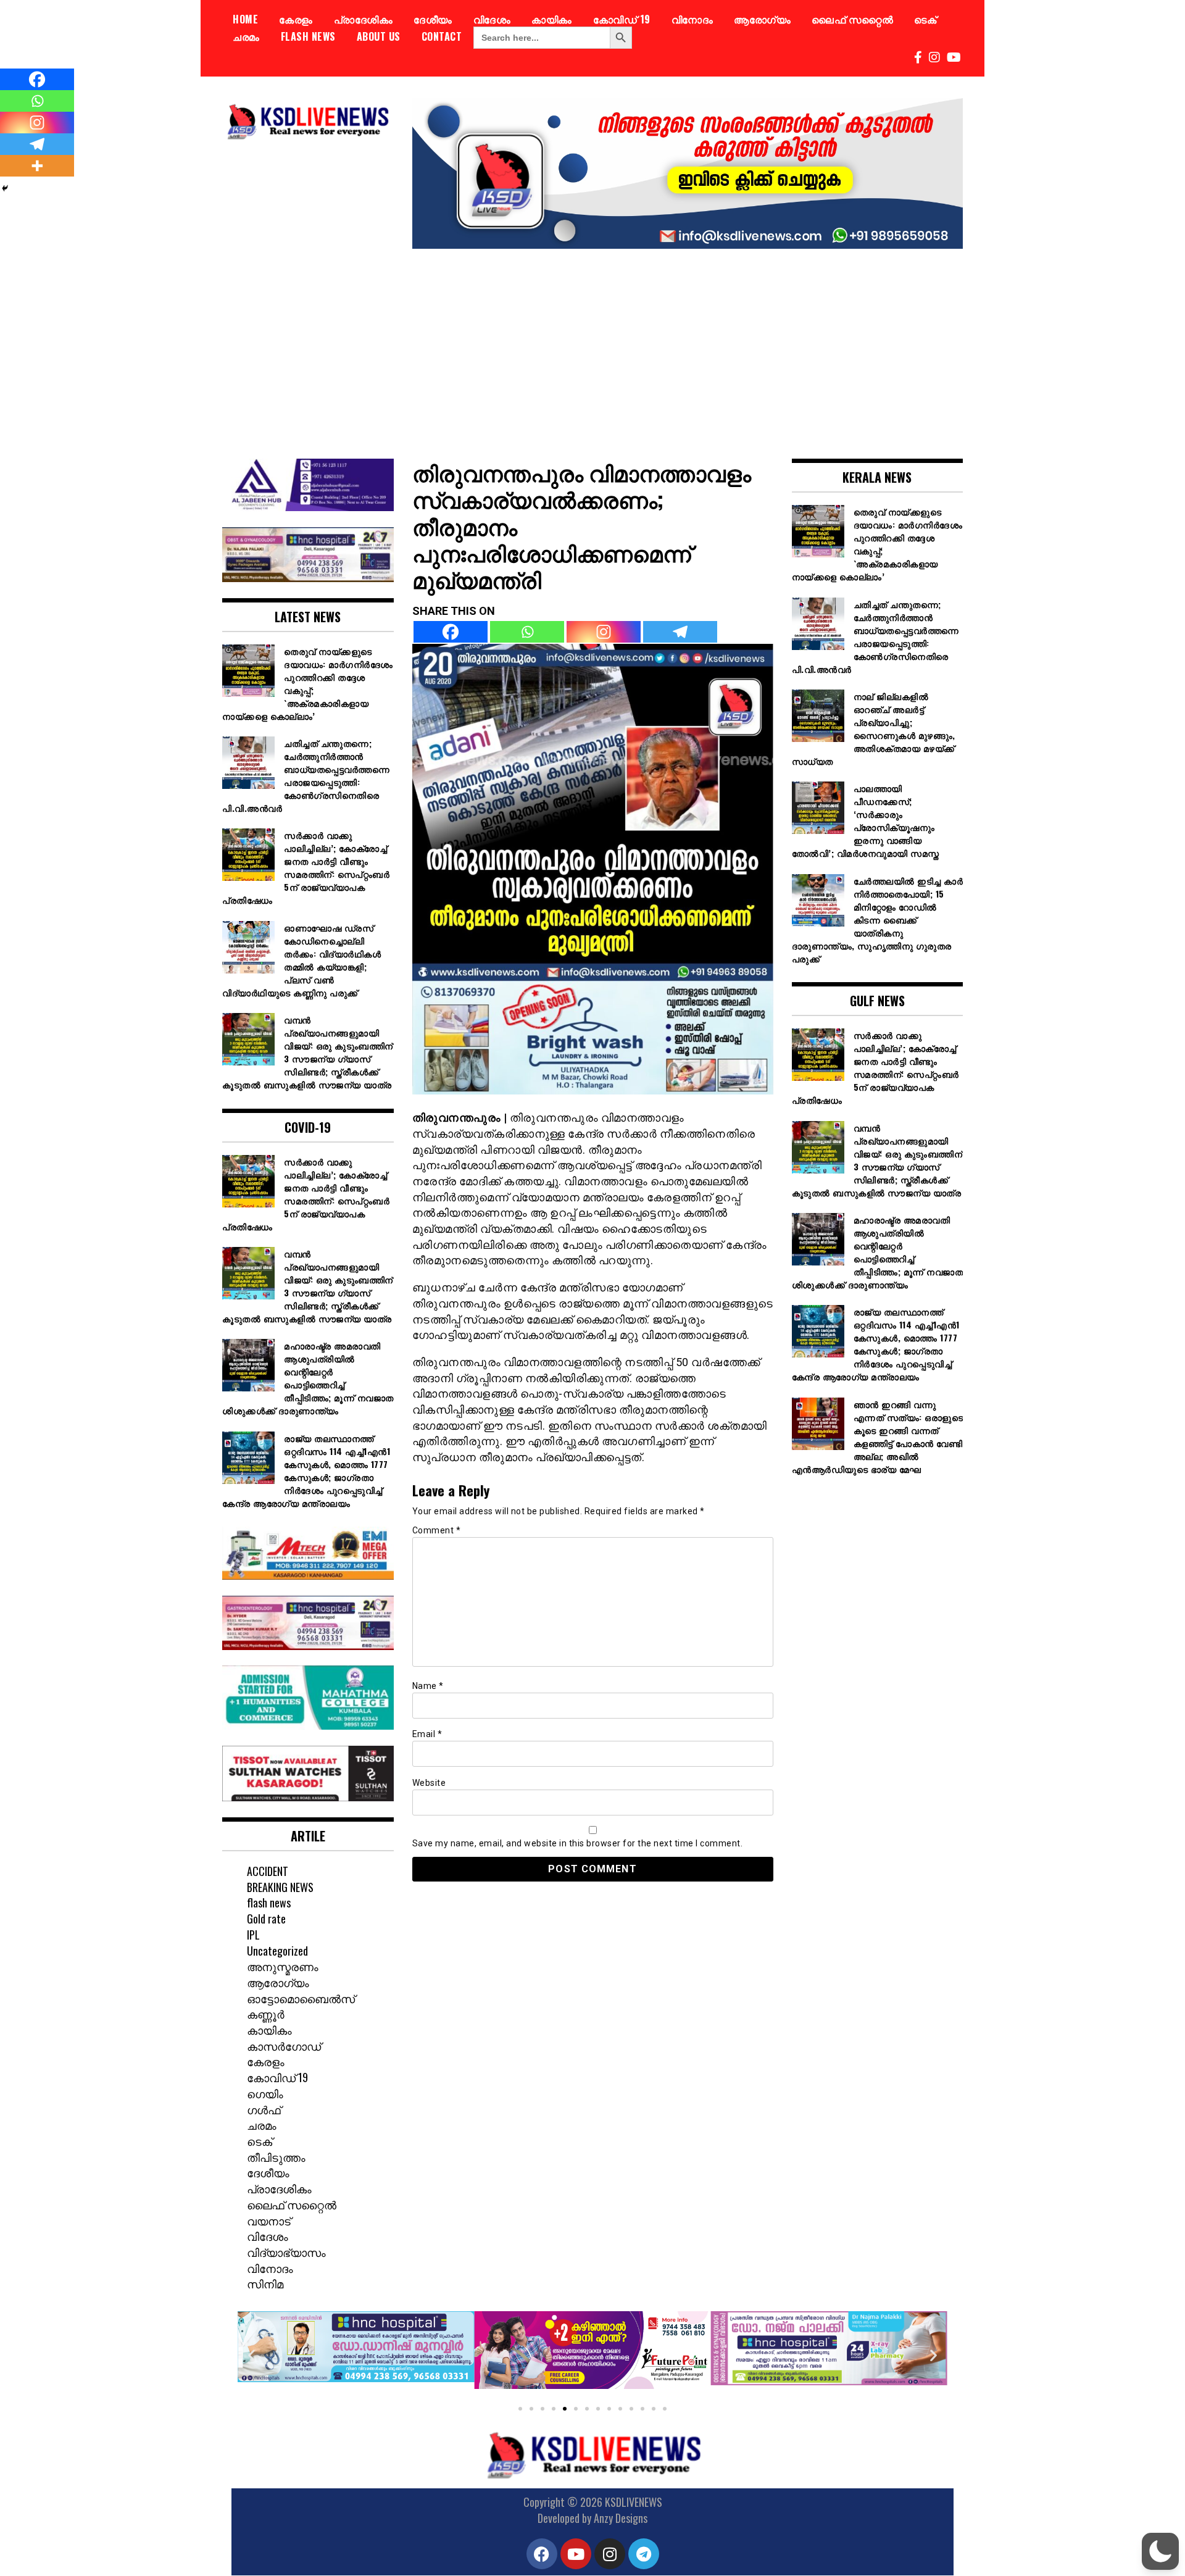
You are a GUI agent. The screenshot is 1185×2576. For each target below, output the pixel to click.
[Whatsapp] (527, 632)
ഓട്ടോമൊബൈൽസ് (301, 1998)
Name (428, 1686)
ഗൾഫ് (264, 2109)
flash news (308, 36)
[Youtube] (576, 2554)
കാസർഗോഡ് (284, 2046)
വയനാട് (269, 2220)
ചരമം (246, 36)
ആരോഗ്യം (762, 19)
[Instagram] (604, 632)
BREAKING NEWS (280, 1887)
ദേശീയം (433, 19)
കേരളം (296, 19)
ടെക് (925, 19)
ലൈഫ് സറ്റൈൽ (852, 19)
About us (379, 36)
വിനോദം (692, 19)
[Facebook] (451, 632)
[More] (37, 166)
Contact (442, 36)
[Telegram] (680, 632)
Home (245, 19)
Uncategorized (277, 1951)
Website (429, 1783)
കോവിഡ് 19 (622, 19)
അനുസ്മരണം (283, 1966)
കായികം (552, 19)
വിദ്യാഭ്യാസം (286, 2252)
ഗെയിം (265, 2093)
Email (427, 1734)
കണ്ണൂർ (266, 2014)
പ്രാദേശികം (364, 19)
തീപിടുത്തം (276, 2157)
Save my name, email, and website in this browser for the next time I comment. (578, 1843)
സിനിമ (265, 2283)
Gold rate (266, 1919)
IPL (253, 1935)
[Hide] (5, 188)
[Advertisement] (592, 344)
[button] (252, 2355)
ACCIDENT (268, 1871)
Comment (437, 1530)
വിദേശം (492, 19)
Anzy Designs (621, 2518)
